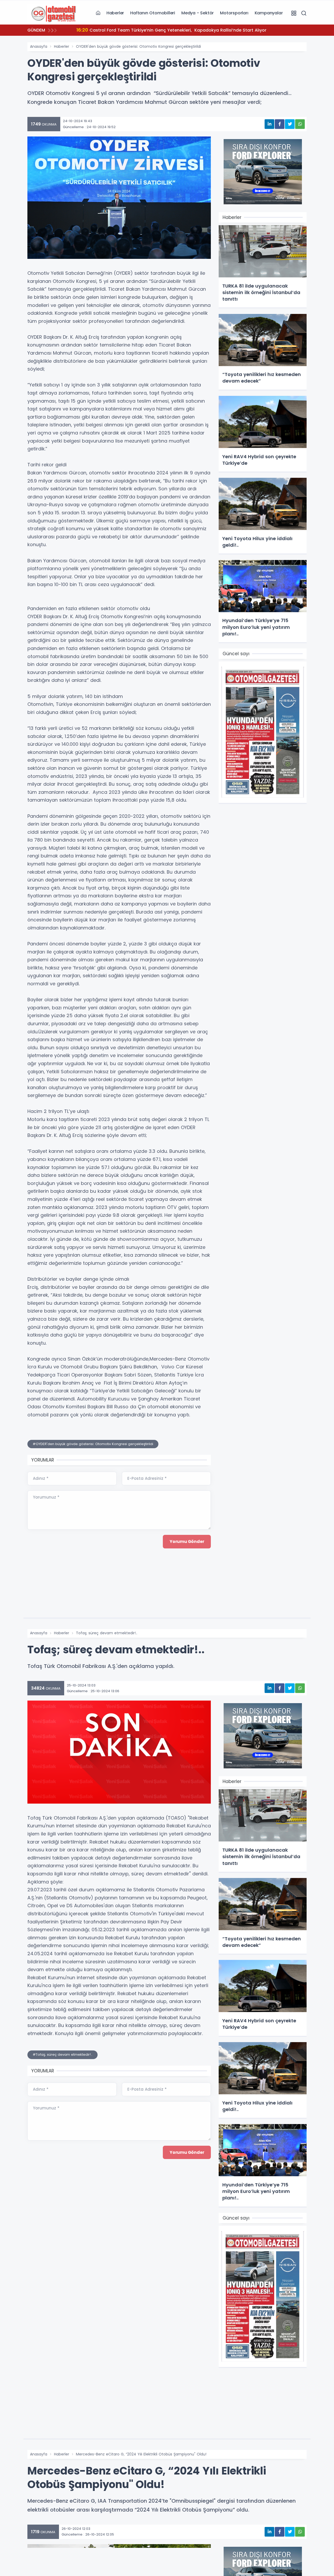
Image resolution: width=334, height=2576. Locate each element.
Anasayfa (39, 46)
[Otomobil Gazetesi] (53, 13)
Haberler (115, 13)
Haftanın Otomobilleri (153, 13)
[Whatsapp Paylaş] (300, 124)
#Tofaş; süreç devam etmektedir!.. (62, 2055)
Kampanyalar (269, 13)
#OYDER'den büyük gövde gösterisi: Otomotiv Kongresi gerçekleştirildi (93, 1444)
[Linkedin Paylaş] (269, 124)
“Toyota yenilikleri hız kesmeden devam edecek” (135, 30)
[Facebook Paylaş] (280, 124)
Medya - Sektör (198, 13)
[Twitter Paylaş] (290, 124)
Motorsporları (234, 13)
